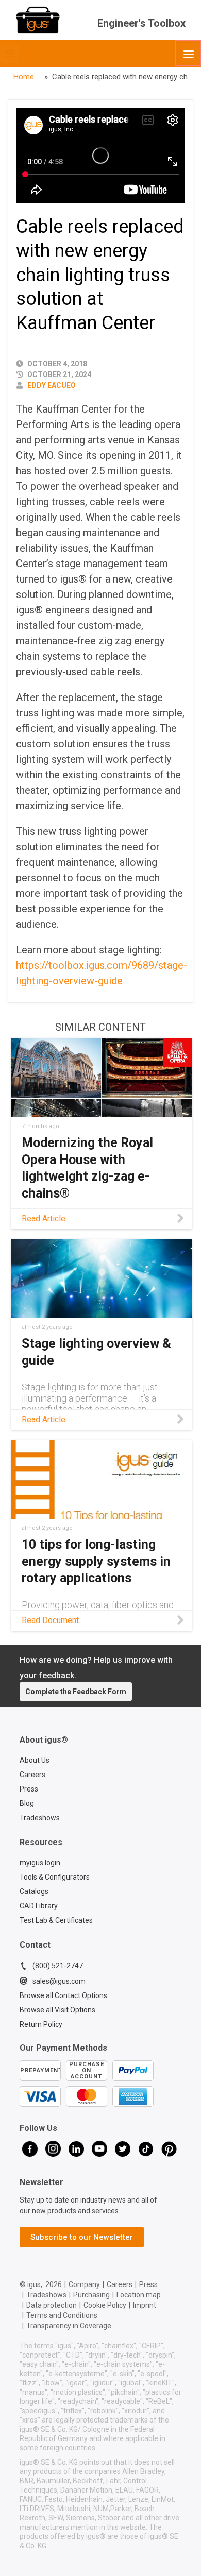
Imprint (145, 2305)
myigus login (40, 1863)
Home (24, 77)
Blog (27, 1803)
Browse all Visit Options (57, 2010)
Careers (32, 1775)
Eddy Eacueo (52, 385)
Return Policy (41, 2024)
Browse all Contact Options (63, 1995)
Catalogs (34, 1891)
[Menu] (188, 53)
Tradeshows (40, 1818)
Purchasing (91, 2295)
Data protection (52, 2305)
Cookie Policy (105, 2305)
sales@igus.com (59, 1981)
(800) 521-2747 (58, 1966)
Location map (139, 2295)
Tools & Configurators (55, 1877)
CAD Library (39, 1906)
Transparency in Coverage (69, 2326)
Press (29, 1789)
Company (84, 2284)
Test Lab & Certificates (56, 1920)
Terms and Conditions (62, 2315)
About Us (35, 1760)
